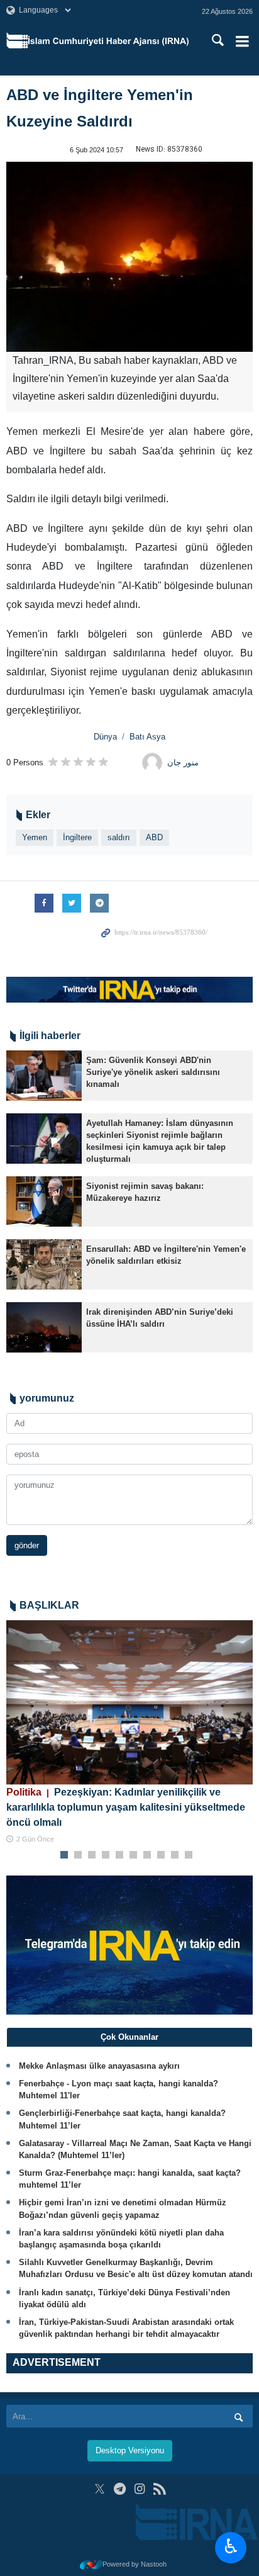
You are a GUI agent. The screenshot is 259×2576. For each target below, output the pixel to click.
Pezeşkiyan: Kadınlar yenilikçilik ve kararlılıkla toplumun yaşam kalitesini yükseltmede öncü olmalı (126, 1807)
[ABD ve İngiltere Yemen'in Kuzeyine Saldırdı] (129, 257)
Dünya (105, 737)
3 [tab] (92, 1855)
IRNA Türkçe (108, 41)
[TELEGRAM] (120, 2489)
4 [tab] (106, 1855)
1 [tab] (64, 1855)
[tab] (129, 2037)
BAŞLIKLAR (49, 1605)
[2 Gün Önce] (129, 1702)
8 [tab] (161, 1855)
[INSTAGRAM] (140, 2489)
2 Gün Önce (35, 1839)
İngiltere (77, 837)
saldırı (119, 837)
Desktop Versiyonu (130, 2450)
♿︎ (231, 2546)
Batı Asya (147, 737)
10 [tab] (189, 1855)
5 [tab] (120, 1855)
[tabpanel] (129, 1732)
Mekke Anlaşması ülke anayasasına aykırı (99, 2066)
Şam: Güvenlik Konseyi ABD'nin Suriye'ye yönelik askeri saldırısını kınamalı (153, 1072)
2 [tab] (78, 1855)
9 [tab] (175, 1855)
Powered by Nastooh (135, 2564)
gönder (27, 1545)
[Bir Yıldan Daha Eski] (44, 1076)
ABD (154, 837)
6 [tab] (134, 1855)
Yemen (35, 837)
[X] (100, 2489)
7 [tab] (147, 1855)
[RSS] (159, 2489)
